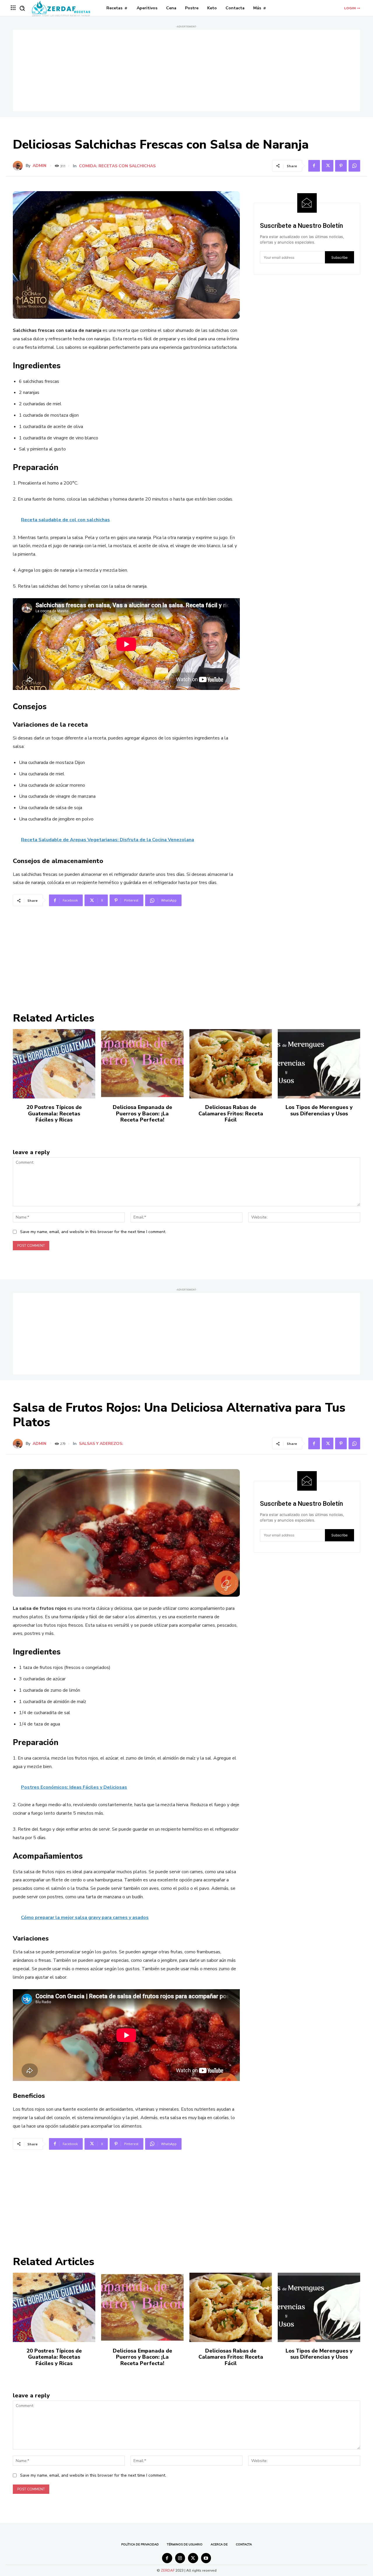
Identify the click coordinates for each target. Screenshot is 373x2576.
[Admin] (19, 166)
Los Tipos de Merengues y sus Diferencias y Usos (319, 1110)
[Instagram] (180, 2558)
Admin (39, 166)
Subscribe (339, 257)
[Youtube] (206, 2558)
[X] (328, 166)
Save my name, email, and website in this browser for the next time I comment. (93, 1232)
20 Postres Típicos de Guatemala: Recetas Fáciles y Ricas (54, 1113)
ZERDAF (168, 2570)
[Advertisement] (186, 71)
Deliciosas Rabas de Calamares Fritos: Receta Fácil (231, 1113)
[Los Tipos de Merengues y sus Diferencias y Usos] (319, 1064)
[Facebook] (314, 166)
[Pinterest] (341, 166)
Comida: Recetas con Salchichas (117, 166)
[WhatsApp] (354, 166)
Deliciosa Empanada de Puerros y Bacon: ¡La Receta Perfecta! (142, 1113)
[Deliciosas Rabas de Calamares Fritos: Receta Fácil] (231, 1064)
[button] (22, 8)
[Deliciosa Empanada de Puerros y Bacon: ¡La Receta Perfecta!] (142, 1064)
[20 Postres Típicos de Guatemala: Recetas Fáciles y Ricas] (54, 1064)
